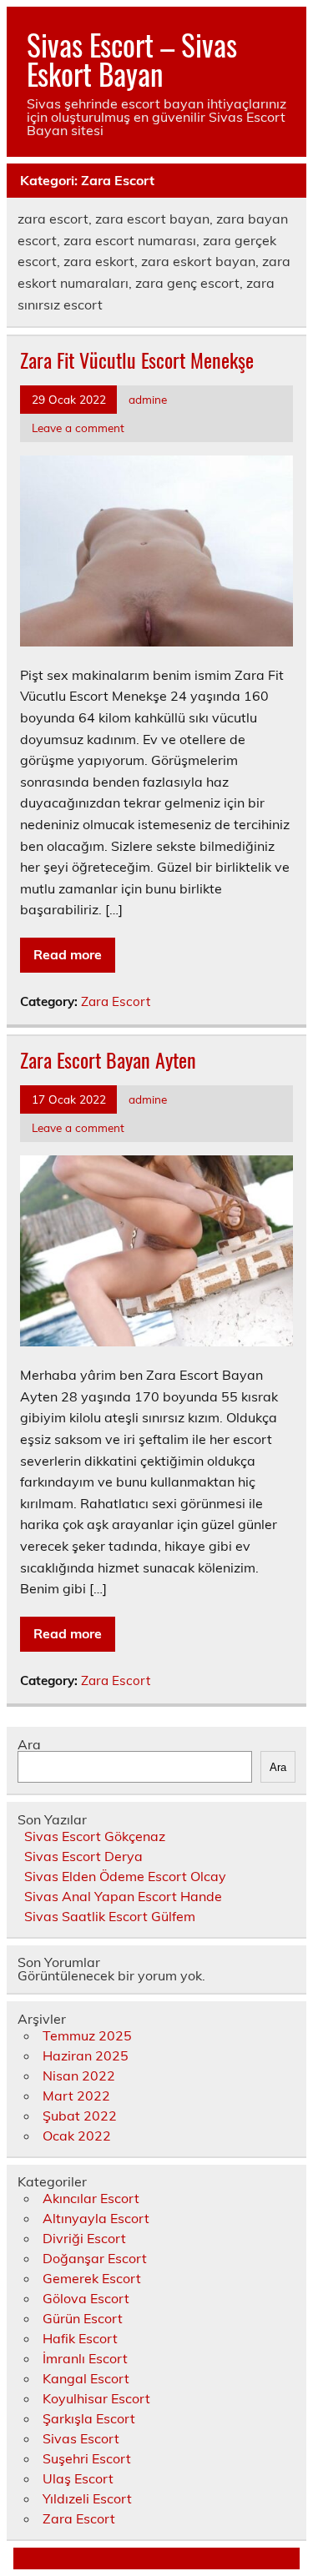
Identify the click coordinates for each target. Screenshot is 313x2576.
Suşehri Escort (87, 2458)
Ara (29, 1744)
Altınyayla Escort (96, 2218)
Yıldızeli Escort (87, 2498)
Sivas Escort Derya (83, 1856)
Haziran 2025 (86, 2055)
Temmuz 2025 (87, 2035)
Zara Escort (116, 1001)
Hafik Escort (80, 2338)
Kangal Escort (86, 2378)
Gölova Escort (86, 2298)
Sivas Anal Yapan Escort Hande (123, 1896)
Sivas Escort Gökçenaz (95, 1836)
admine (148, 399)
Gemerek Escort (92, 2278)
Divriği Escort (84, 2238)
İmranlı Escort (85, 2358)
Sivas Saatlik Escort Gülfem (110, 1916)
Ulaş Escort (78, 2478)
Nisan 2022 (79, 2075)
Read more (68, 954)
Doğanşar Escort (95, 2258)
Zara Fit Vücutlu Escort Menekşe (137, 360)
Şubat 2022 (80, 2116)
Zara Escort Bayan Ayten (108, 1059)
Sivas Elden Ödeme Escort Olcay (125, 1876)
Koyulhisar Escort (96, 2398)
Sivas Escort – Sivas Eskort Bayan (132, 59)
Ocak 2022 (77, 2136)
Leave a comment (78, 428)
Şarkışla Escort (89, 2418)
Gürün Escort (83, 2318)
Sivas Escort (81, 2438)
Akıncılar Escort (91, 2198)
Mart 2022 (76, 2096)
